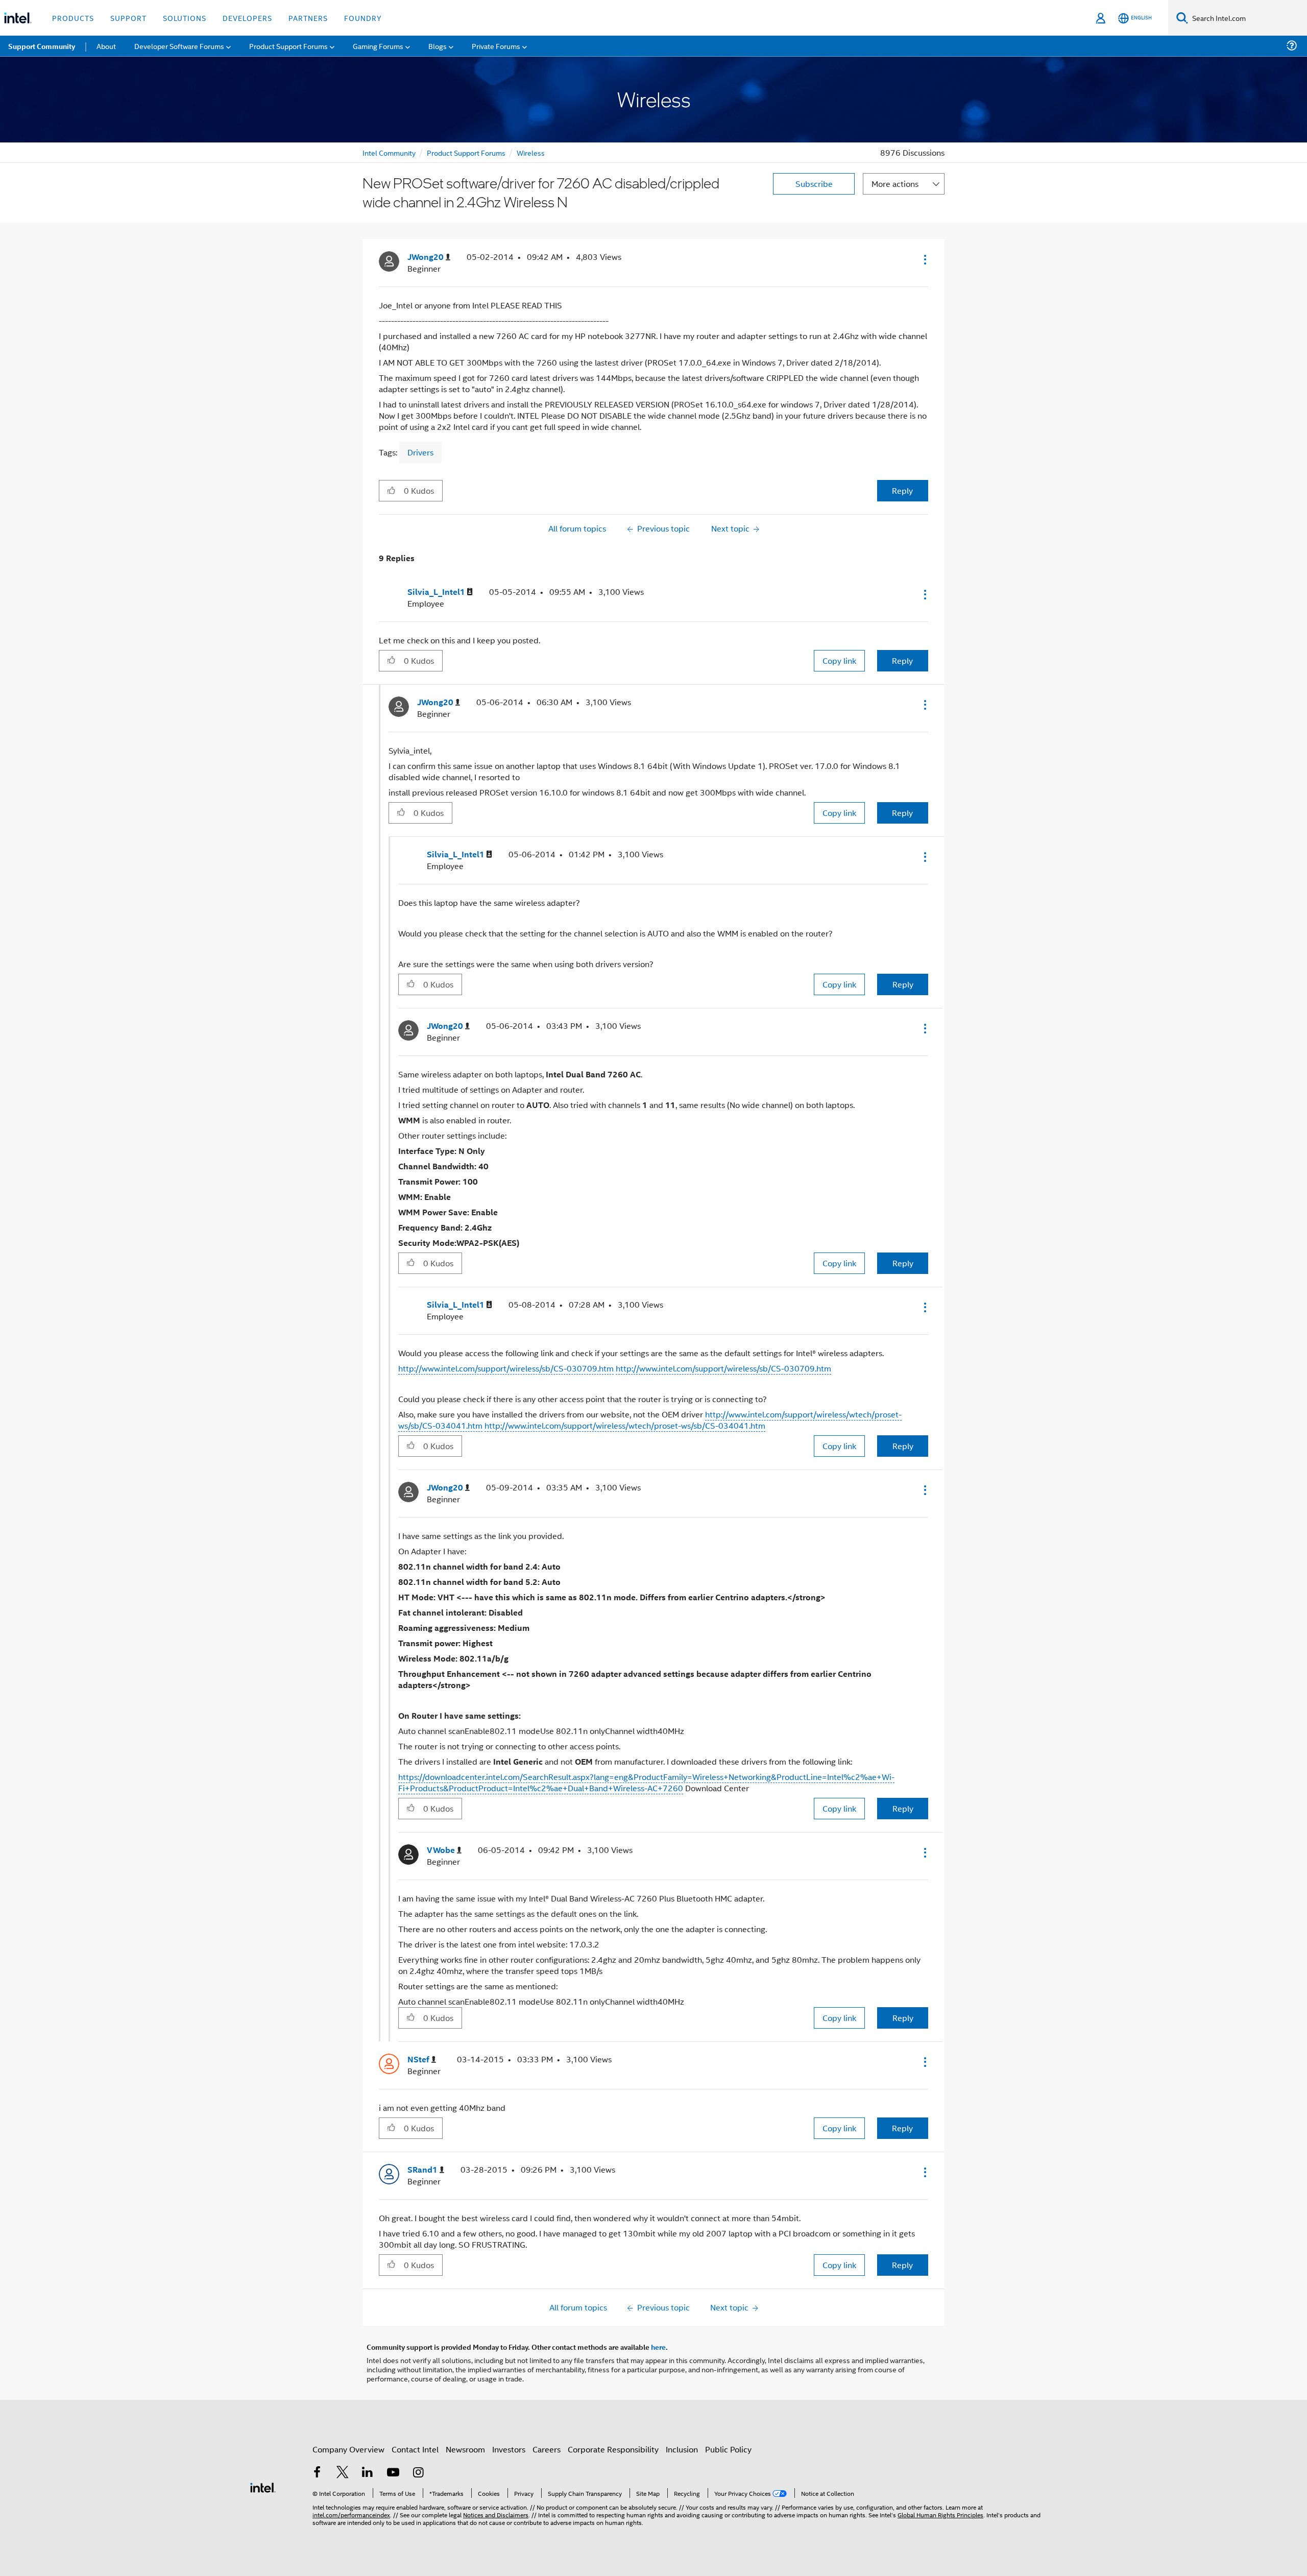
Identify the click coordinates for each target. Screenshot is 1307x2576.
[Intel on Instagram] (418, 2473)
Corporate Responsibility (613, 2449)
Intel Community (389, 152)
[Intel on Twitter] (343, 2473)
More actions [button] (895, 184)
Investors (509, 2449)
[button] (924, 259)
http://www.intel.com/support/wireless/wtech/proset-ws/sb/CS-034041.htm (625, 1425)
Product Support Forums (466, 152)
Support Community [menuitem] (42, 46)
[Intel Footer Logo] (263, 2486)
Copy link (839, 660)
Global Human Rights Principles (940, 2514)
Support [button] (128, 18)
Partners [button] (308, 18)
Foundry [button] (363, 18)
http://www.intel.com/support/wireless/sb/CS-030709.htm (506, 1368)
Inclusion (682, 2449)
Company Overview (348, 2449)
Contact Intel (415, 2449)
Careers (547, 2449)
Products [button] (73, 18)
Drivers (420, 452)
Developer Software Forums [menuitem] (179, 46)
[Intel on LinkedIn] (368, 2473)
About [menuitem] (106, 46)
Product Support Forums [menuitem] (288, 46)
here (658, 2347)
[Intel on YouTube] (393, 2473)
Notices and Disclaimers (496, 2514)
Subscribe (814, 184)
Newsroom (465, 2449)
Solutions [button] (185, 18)
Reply (902, 490)
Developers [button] (247, 18)
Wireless (531, 152)
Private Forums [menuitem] (496, 46)
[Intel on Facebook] (317, 2473)
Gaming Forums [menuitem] (378, 46)
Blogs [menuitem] (438, 46)
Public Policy (728, 2449)
